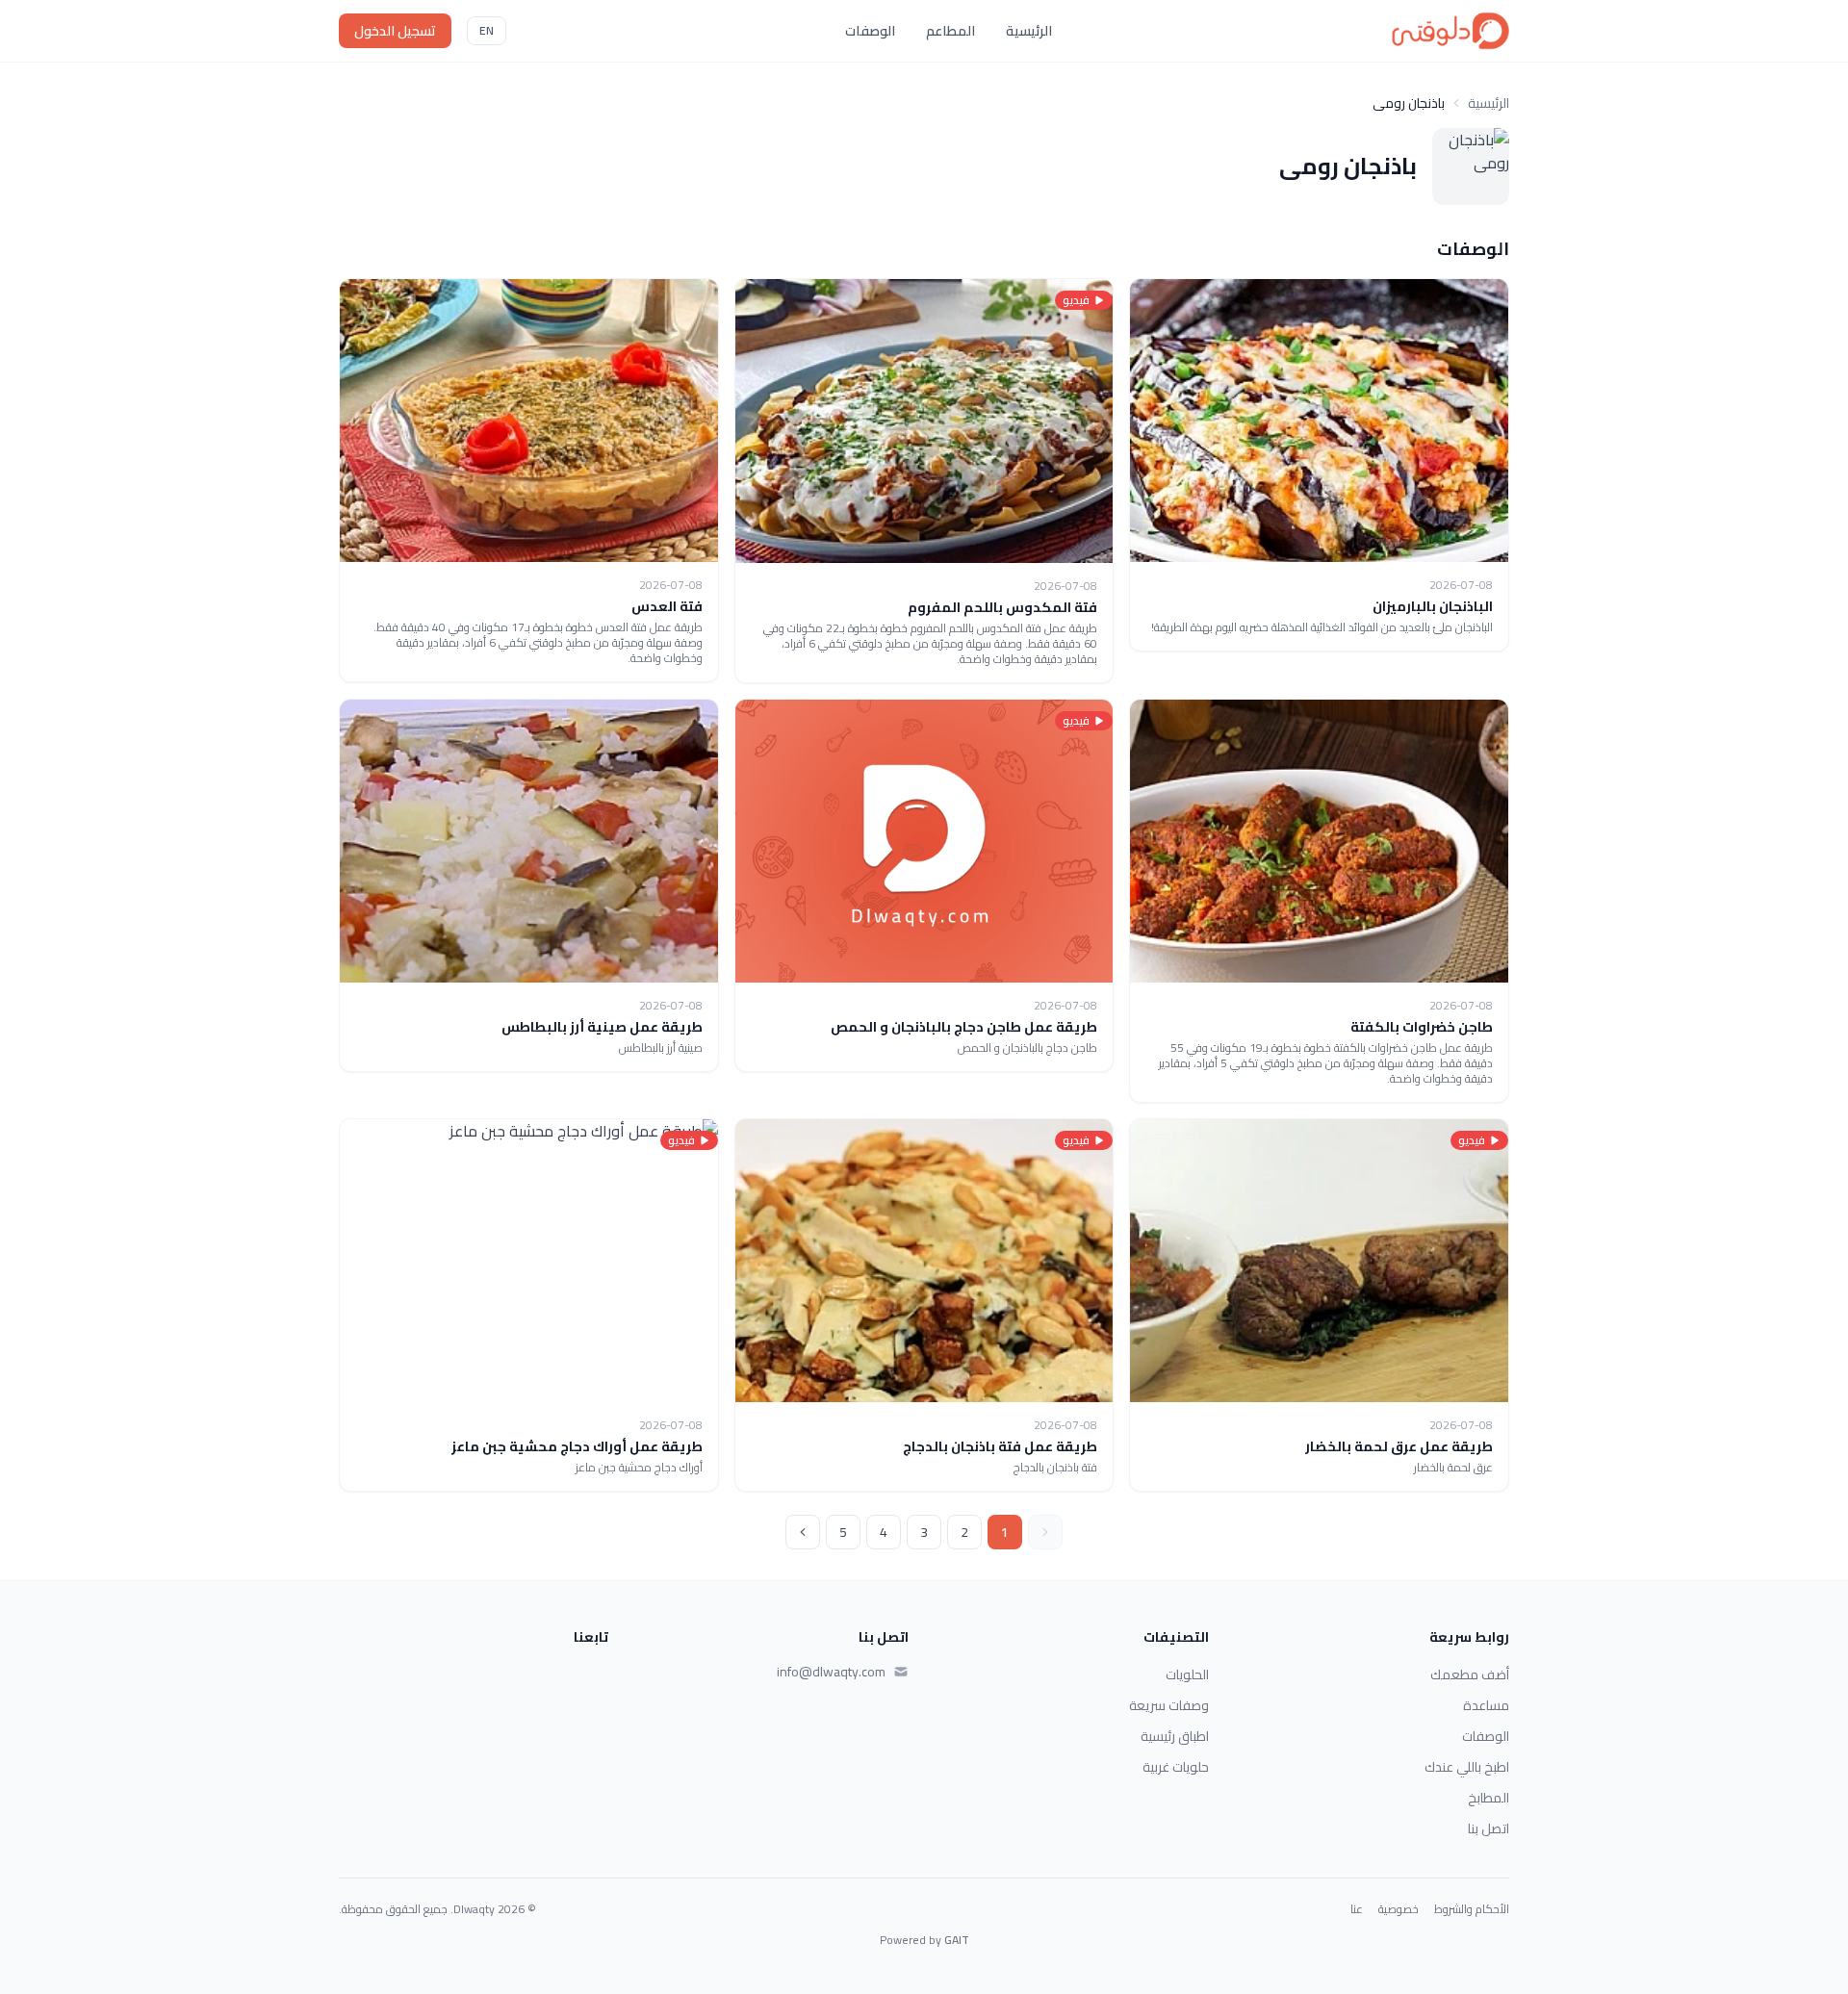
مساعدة (1486, 1705)
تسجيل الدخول (395, 31)
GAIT (957, 1940)
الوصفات (870, 31)
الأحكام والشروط (1472, 1909)
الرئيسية (1029, 31)
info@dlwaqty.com (831, 1672)
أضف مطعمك (1470, 1674)
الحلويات (1187, 1674)
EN (487, 30)
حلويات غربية (1176, 1767)
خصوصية (1399, 1909)
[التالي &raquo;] (803, 1532)
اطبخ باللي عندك (1467, 1767)
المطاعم (950, 31)
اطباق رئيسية (1175, 1736)
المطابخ (1489, 1798)
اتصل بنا (1489, 1828)
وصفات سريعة (1169, 1705)
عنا (1357, 1909)
